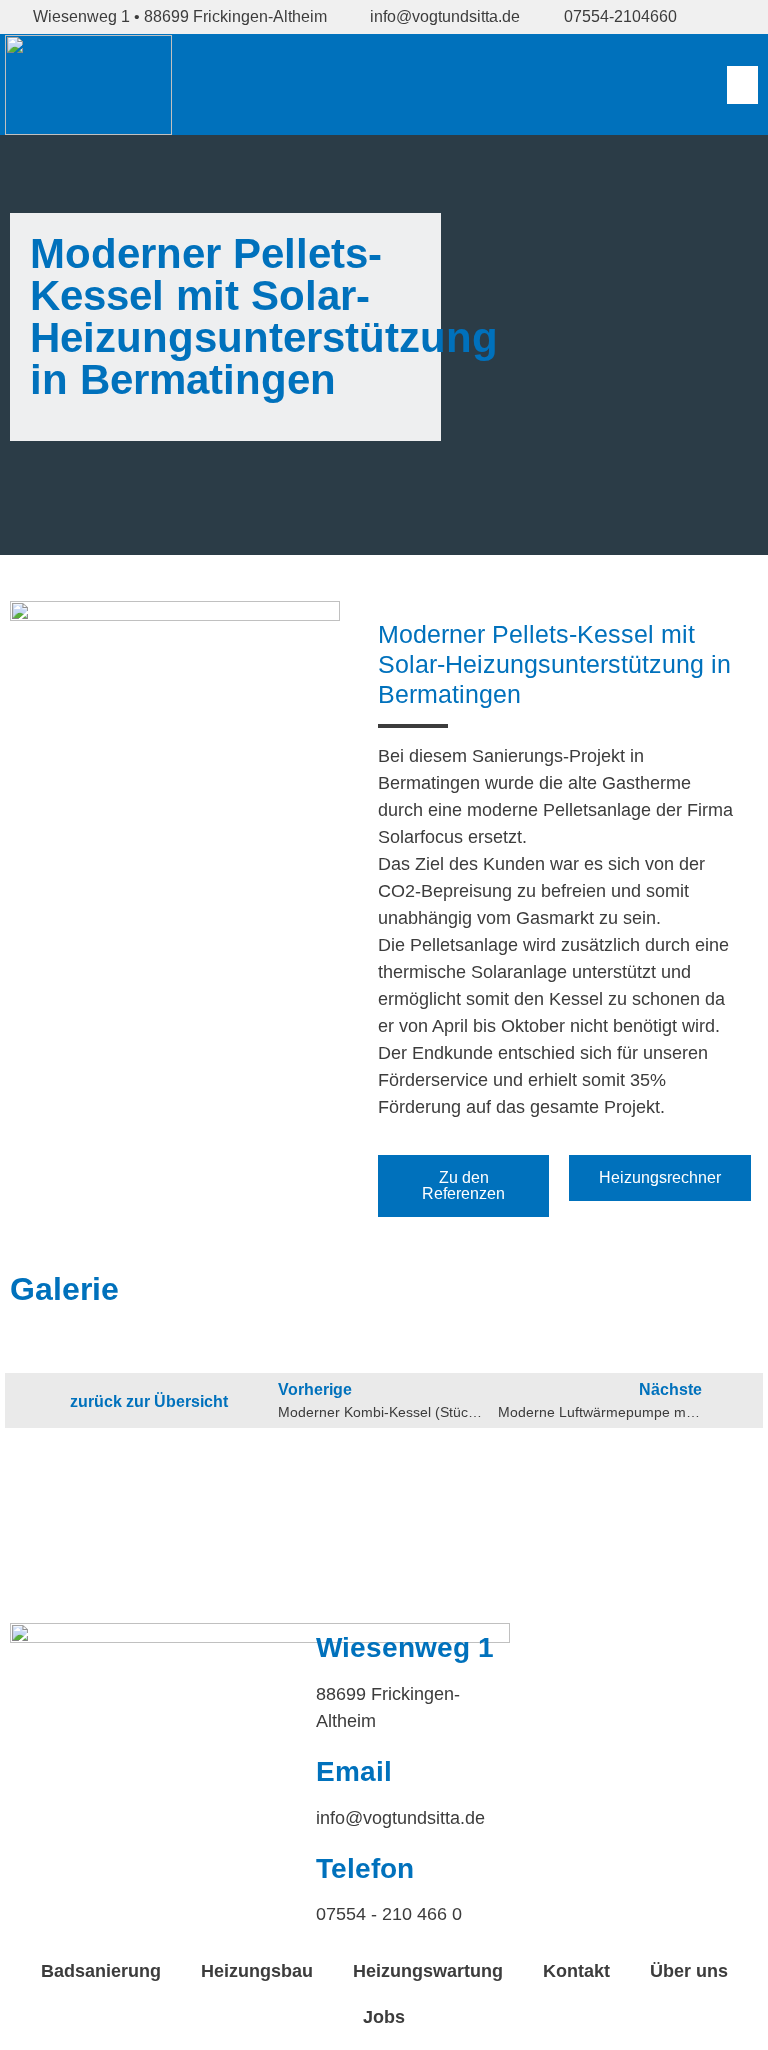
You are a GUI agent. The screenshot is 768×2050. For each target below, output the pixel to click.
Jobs (384, 2017)
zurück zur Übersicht (149, 1401)
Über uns (689, 1971)
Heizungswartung (428, 1971)
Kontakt (576, 1971)
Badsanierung (101, 1971)
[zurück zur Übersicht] (38, 1402)
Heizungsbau (257, 1971)
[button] (743, 85)
